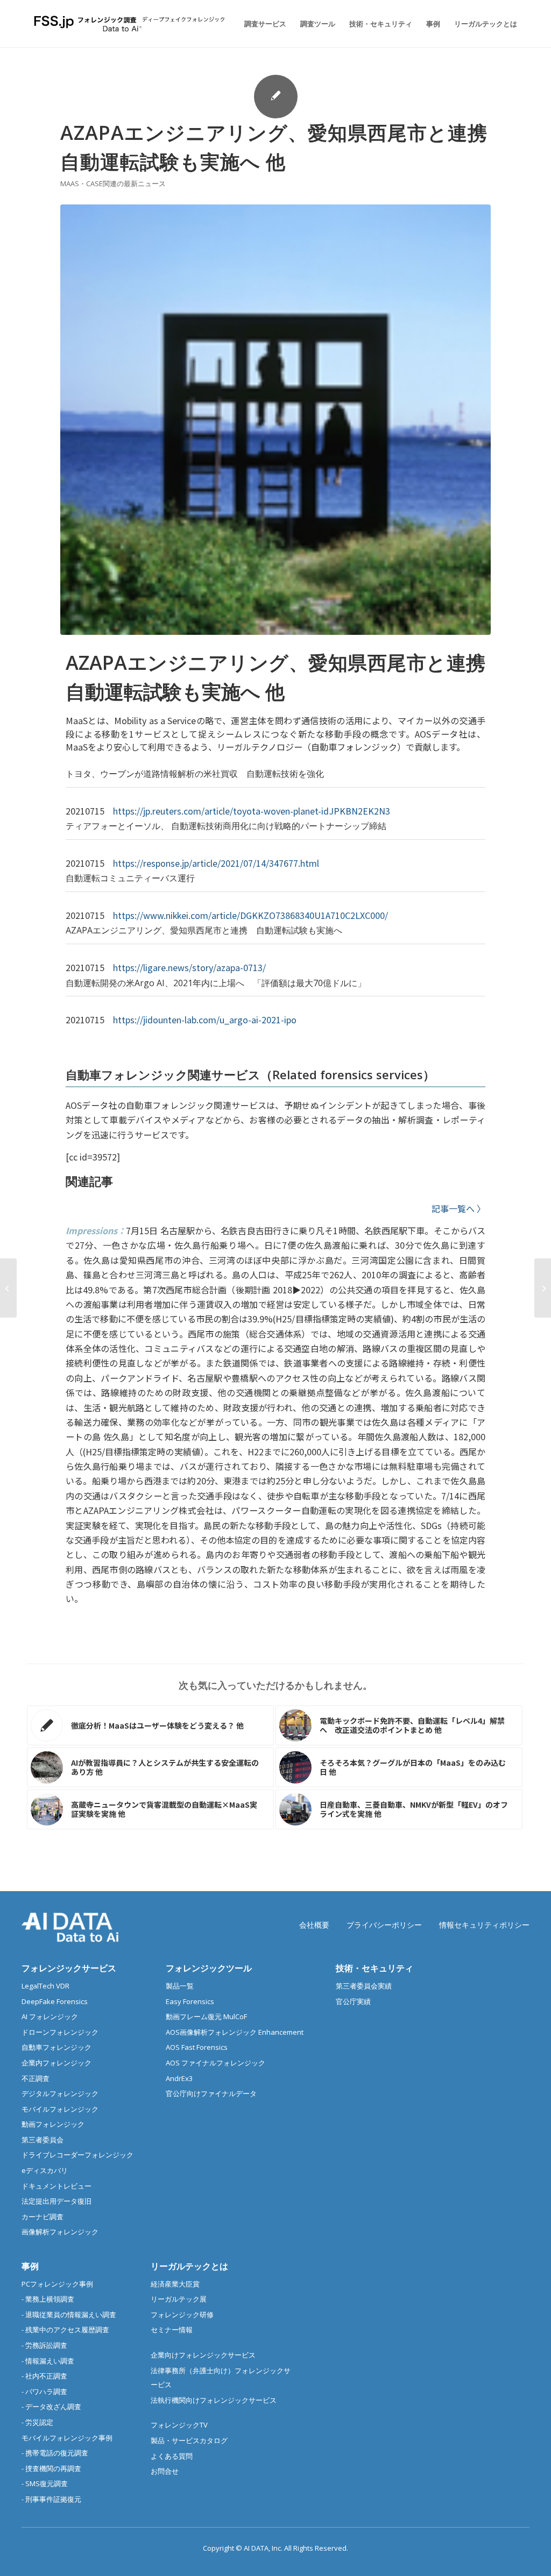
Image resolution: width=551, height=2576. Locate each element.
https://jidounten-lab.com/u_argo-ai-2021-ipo (205, 1020)
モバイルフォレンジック (60, 2109)
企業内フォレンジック (56, 2063)
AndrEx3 (179, 2078)
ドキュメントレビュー (56, 2186)
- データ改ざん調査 (51, 2407)
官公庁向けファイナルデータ (211, 2093)
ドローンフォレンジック (60, 2032)
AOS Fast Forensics (197, 2047)
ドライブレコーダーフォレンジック (77, 2155)
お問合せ (165, 2471)
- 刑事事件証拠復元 (51, 2499)
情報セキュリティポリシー (484, 1925)
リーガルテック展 (179, 2299)
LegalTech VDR (45, 1986)
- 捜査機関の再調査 (51, 2468)
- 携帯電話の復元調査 (55, 2453)
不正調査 (36, 2078)
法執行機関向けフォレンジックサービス (214, 2400)
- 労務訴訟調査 (44, 2345)
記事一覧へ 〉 (458, 1208)
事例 (30, 2266)
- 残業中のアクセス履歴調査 (65, 2330)
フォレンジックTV (179, 2425)
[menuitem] (265, 24)
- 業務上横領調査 (48, 2299)
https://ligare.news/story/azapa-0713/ (189, 967)
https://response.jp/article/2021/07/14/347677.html (216, 863)
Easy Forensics (190, 2001)
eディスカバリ (45, 2170)
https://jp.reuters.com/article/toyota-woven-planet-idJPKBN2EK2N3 (252, 811)
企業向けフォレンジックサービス (203, 2355)
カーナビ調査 (43, 2217)
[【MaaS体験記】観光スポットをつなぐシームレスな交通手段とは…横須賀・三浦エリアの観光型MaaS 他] (8, 1288)
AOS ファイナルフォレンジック (216, 2063)
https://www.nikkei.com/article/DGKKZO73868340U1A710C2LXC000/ (250, 915)
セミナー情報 (172, 2330)
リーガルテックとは (189, 2266)
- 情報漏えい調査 (48, 2361)
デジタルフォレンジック (60, 2093)
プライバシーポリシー (384, 1925)
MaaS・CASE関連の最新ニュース (113, 183)
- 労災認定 (37, 2422)
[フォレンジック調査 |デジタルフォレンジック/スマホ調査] (131, 24)
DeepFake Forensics (55, 2001)
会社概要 (314, 1925)
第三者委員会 (43, 2140)
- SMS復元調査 (45, 2483)
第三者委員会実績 (364, 1986)
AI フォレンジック (50, 2016)
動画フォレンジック (53, 2124)
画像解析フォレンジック (60, 2232)
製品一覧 (180, 1986)
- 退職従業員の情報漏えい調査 (69, 2315)
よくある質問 (172, 2456)
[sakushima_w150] (275, 420)
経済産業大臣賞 (175, 2284)
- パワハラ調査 (44, 2391)
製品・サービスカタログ (189, 2440)
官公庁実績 (353, 2001)
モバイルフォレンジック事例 (67, 2438)
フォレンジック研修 (182, 2315)
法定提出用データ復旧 (56, 2201)
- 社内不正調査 (44, 2376)
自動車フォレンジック (56, 2047)
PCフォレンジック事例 (57, 2284)
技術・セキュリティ (375, 1968)
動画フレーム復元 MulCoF (206, 2016)
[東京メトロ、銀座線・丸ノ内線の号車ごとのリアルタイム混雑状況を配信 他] (543, 1288)
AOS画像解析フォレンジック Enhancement (235, 2032)
